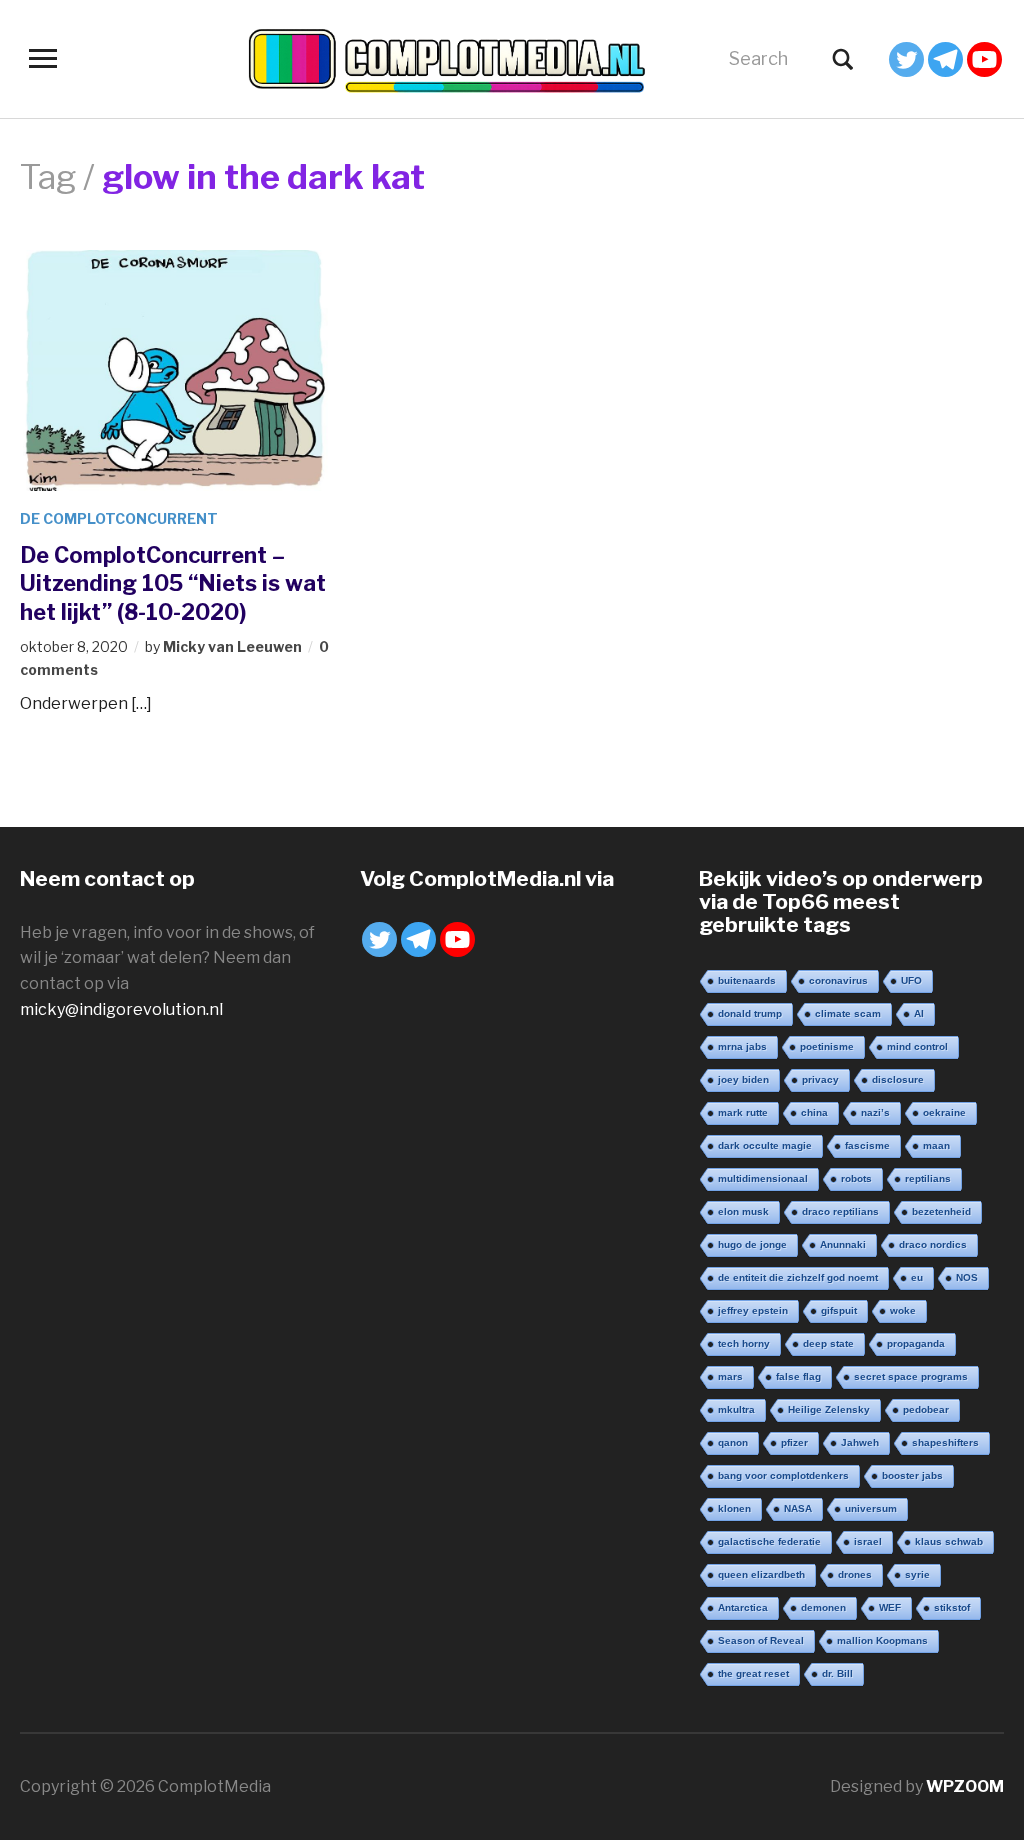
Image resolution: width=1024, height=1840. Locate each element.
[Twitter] (906, 59)
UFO (911, 980)
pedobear (926, 1409)
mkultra (736, 1409)
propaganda (916, 1343)
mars (730, 1376)
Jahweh (860, 1442)
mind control (917, 1046)
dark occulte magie (765, 1145)
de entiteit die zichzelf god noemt (798, 1277)
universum (871, 1508)
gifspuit (839, 1310)
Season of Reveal (761, 1640)
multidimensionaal (763, 1178)
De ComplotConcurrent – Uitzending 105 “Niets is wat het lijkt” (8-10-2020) (173, 583)
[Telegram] (945, 59)
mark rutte (743, 1112)
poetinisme (827, 1046)
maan (936, 1145)
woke (903, 1310)
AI (919, 1013)
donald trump (750, 1013)
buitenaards (747, 980)
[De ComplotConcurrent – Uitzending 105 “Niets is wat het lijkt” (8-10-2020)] (176, 369)
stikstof (952, 1607)
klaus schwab (949, 1541)
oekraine (944, 1112)
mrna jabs (742, 1046)
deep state (828, 1343)
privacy (820, 1079)
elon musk (743, 1211)
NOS (967, 1277)
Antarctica (743, 1607)
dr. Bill (837, 1673)
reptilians (928, 1178)
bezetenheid (941, 1211)
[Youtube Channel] (984, 59)
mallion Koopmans (882, 1640)
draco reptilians (840, 1211)
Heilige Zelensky (829, 1409)
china (814, 1112)
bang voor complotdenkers (783, 1475)
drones (855, 1574)
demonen (823, 1607)
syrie (917, 1574)
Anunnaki (843, 1244)
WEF (890, 1607)
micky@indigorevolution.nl (121, 1009)
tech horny (744, 1343)
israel (868, 1541)
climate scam (848, 1013)
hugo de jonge (752, 1244)
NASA (798, 1508)
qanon (733, 1442)
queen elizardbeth (761, 1574)
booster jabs (912, 1475)
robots (856, 1178)
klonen (734, 1508)
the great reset (753, 1673)
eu (917, 1277)
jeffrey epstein (753, 1310)
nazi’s (875, 1112)
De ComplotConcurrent (119, 518)
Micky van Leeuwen (232, 646)
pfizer (794, 1442)
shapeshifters (945, 1442)
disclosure (898, 1079)
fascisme (867, 1145)
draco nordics (933, 1244)
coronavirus (838, 980)
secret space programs (911, 1376)
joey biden (743, 1079)
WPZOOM (965, 1786)
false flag (798, 1376)
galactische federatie (769, 1541)
